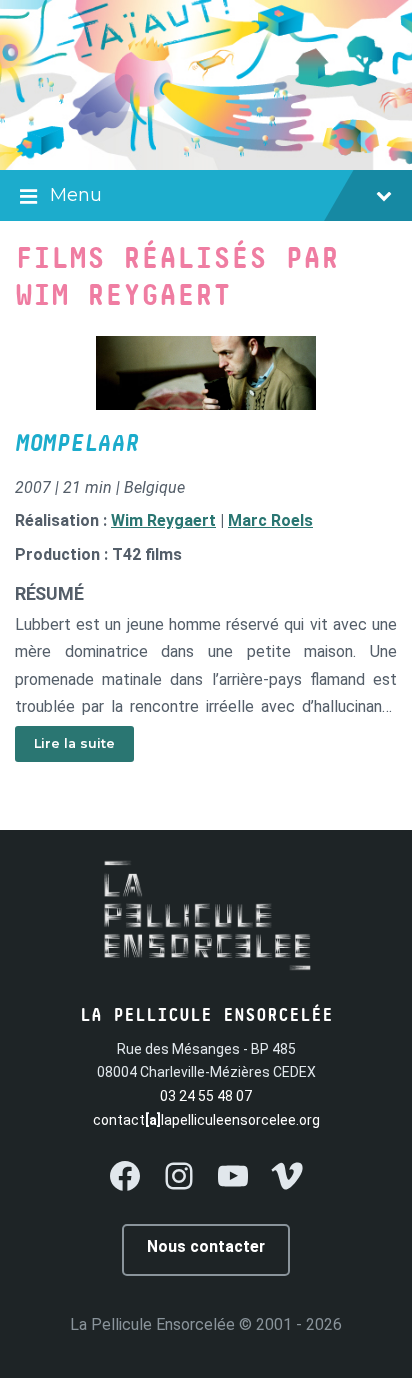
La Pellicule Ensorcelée (152, 1324)
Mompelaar (76, 444)
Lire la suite (74, 743)
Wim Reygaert (163, 520)
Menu (76, 195)
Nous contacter (206, 1246)
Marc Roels (270, 520)
